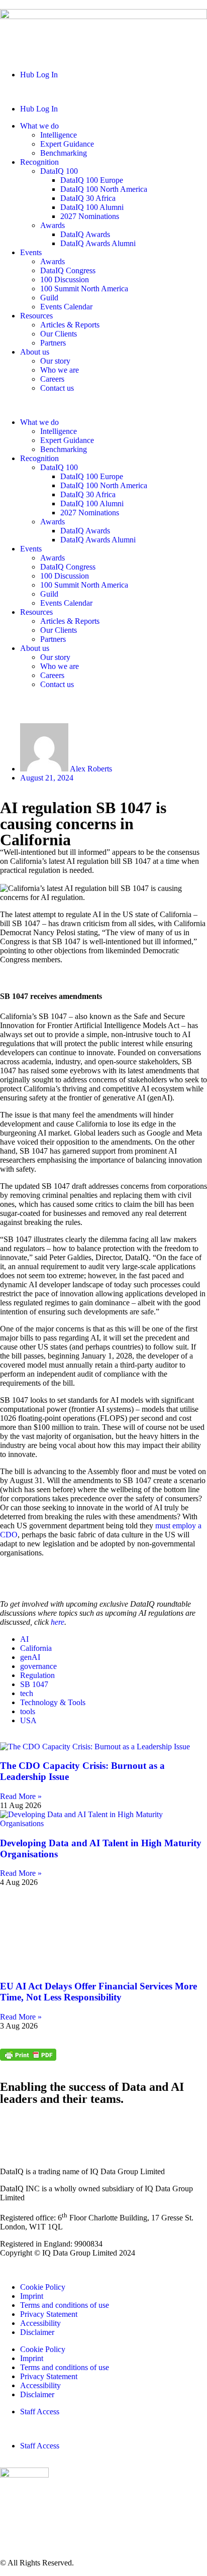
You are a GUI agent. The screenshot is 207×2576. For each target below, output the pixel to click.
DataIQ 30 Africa (88, 198)
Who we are (60, 370)
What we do (39, 126)
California (37, 1648)
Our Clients (59, 334)
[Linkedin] (13, 2126)
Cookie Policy (43, 2287)
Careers (52, 379)
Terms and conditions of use (65, 2305)
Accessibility (40, 2323)
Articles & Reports (70, 325)
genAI (31, 1657)
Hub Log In (39, 75)
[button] (103, 92)
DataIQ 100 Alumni (92, 207)
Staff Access (40, 2412)
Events (31, 252)
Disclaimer (37, 2332)
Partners (53, 343)
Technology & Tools (54, 1702)
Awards (53, 225)
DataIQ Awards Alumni (98, 243)
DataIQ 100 (59, 171)
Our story (55, 361)
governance (39, 1666)
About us (35, 352)
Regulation (38, 1675)
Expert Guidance (67, 144)
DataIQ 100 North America (104, 189)
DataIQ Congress (68, 270)
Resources (36, 316)
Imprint (32, 2296)
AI (25, 1639)
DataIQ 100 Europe (92, 180)
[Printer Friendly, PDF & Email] (28, 2058)
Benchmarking (64, 153)
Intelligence (59, 135)
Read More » (21, 1796)
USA (28, 1720)
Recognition (39, 162)
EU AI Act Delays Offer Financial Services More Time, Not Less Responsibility (98, 1992)
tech (28, 1693)
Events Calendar (66, 307)
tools (29, 1711)
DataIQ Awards (85, 234)
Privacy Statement (49, 2314)
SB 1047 (35, 1684)
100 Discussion (65, 279)
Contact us (57, 388)
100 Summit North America (84, 289)
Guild (49, 298)
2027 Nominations (90, 216)
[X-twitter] (40, 2126)
